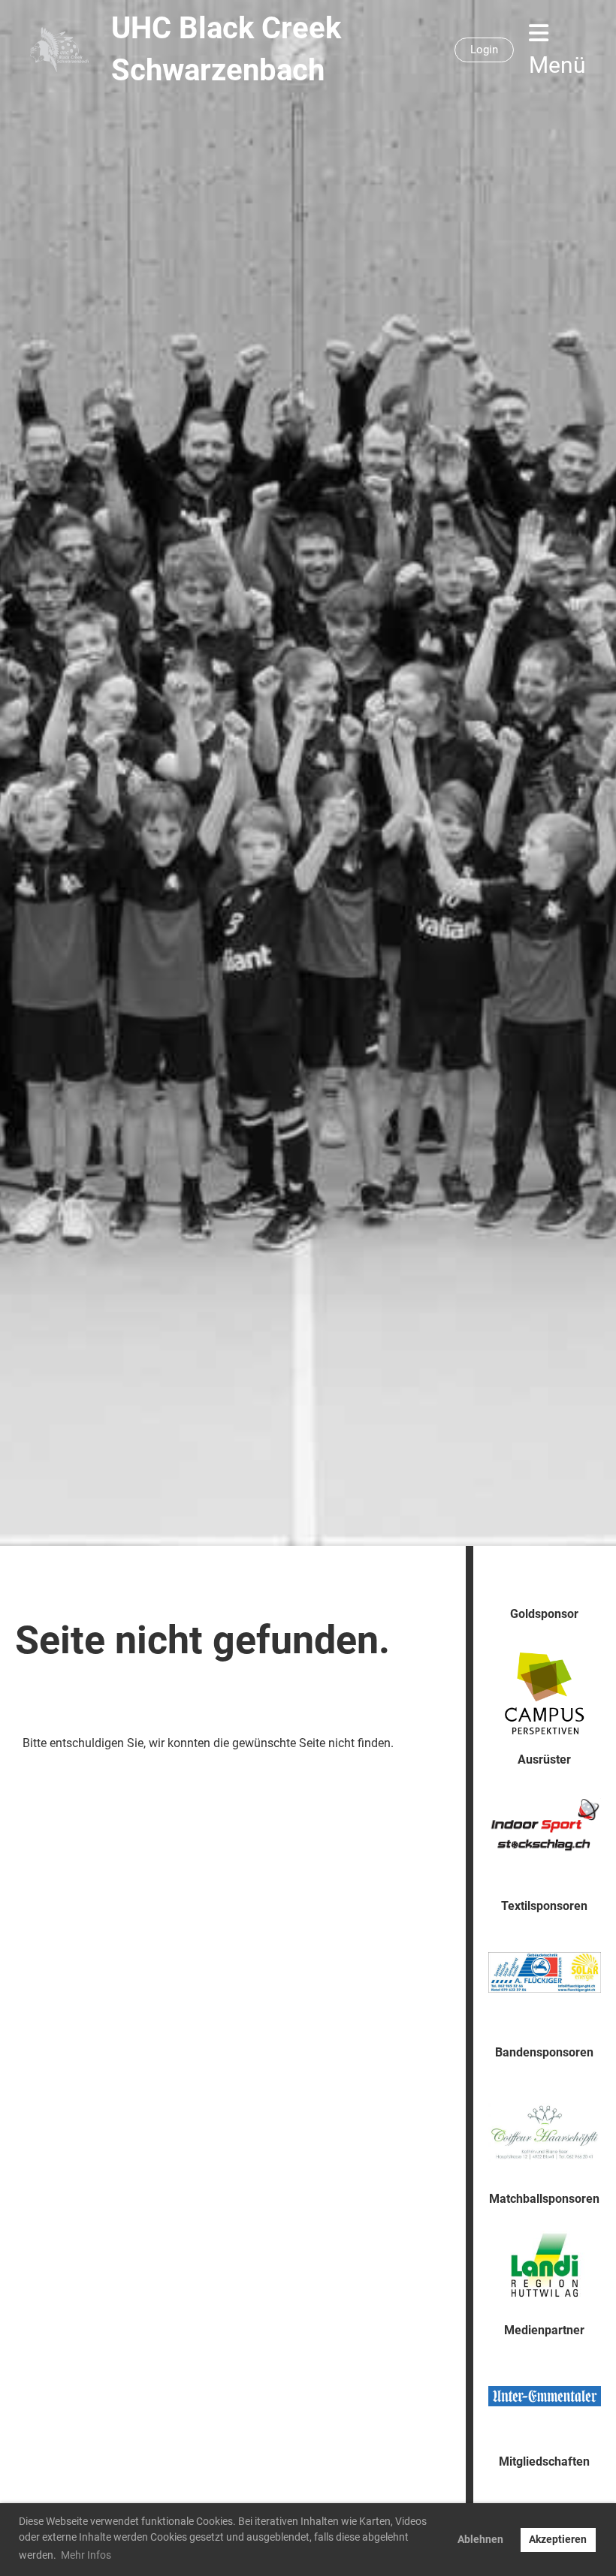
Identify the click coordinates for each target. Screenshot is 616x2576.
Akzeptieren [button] (558, 2540)
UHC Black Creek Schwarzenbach (226, 49)
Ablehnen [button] (480, 2540)
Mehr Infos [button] (86, 2555)
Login (484, 50)
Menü (557, 65)
